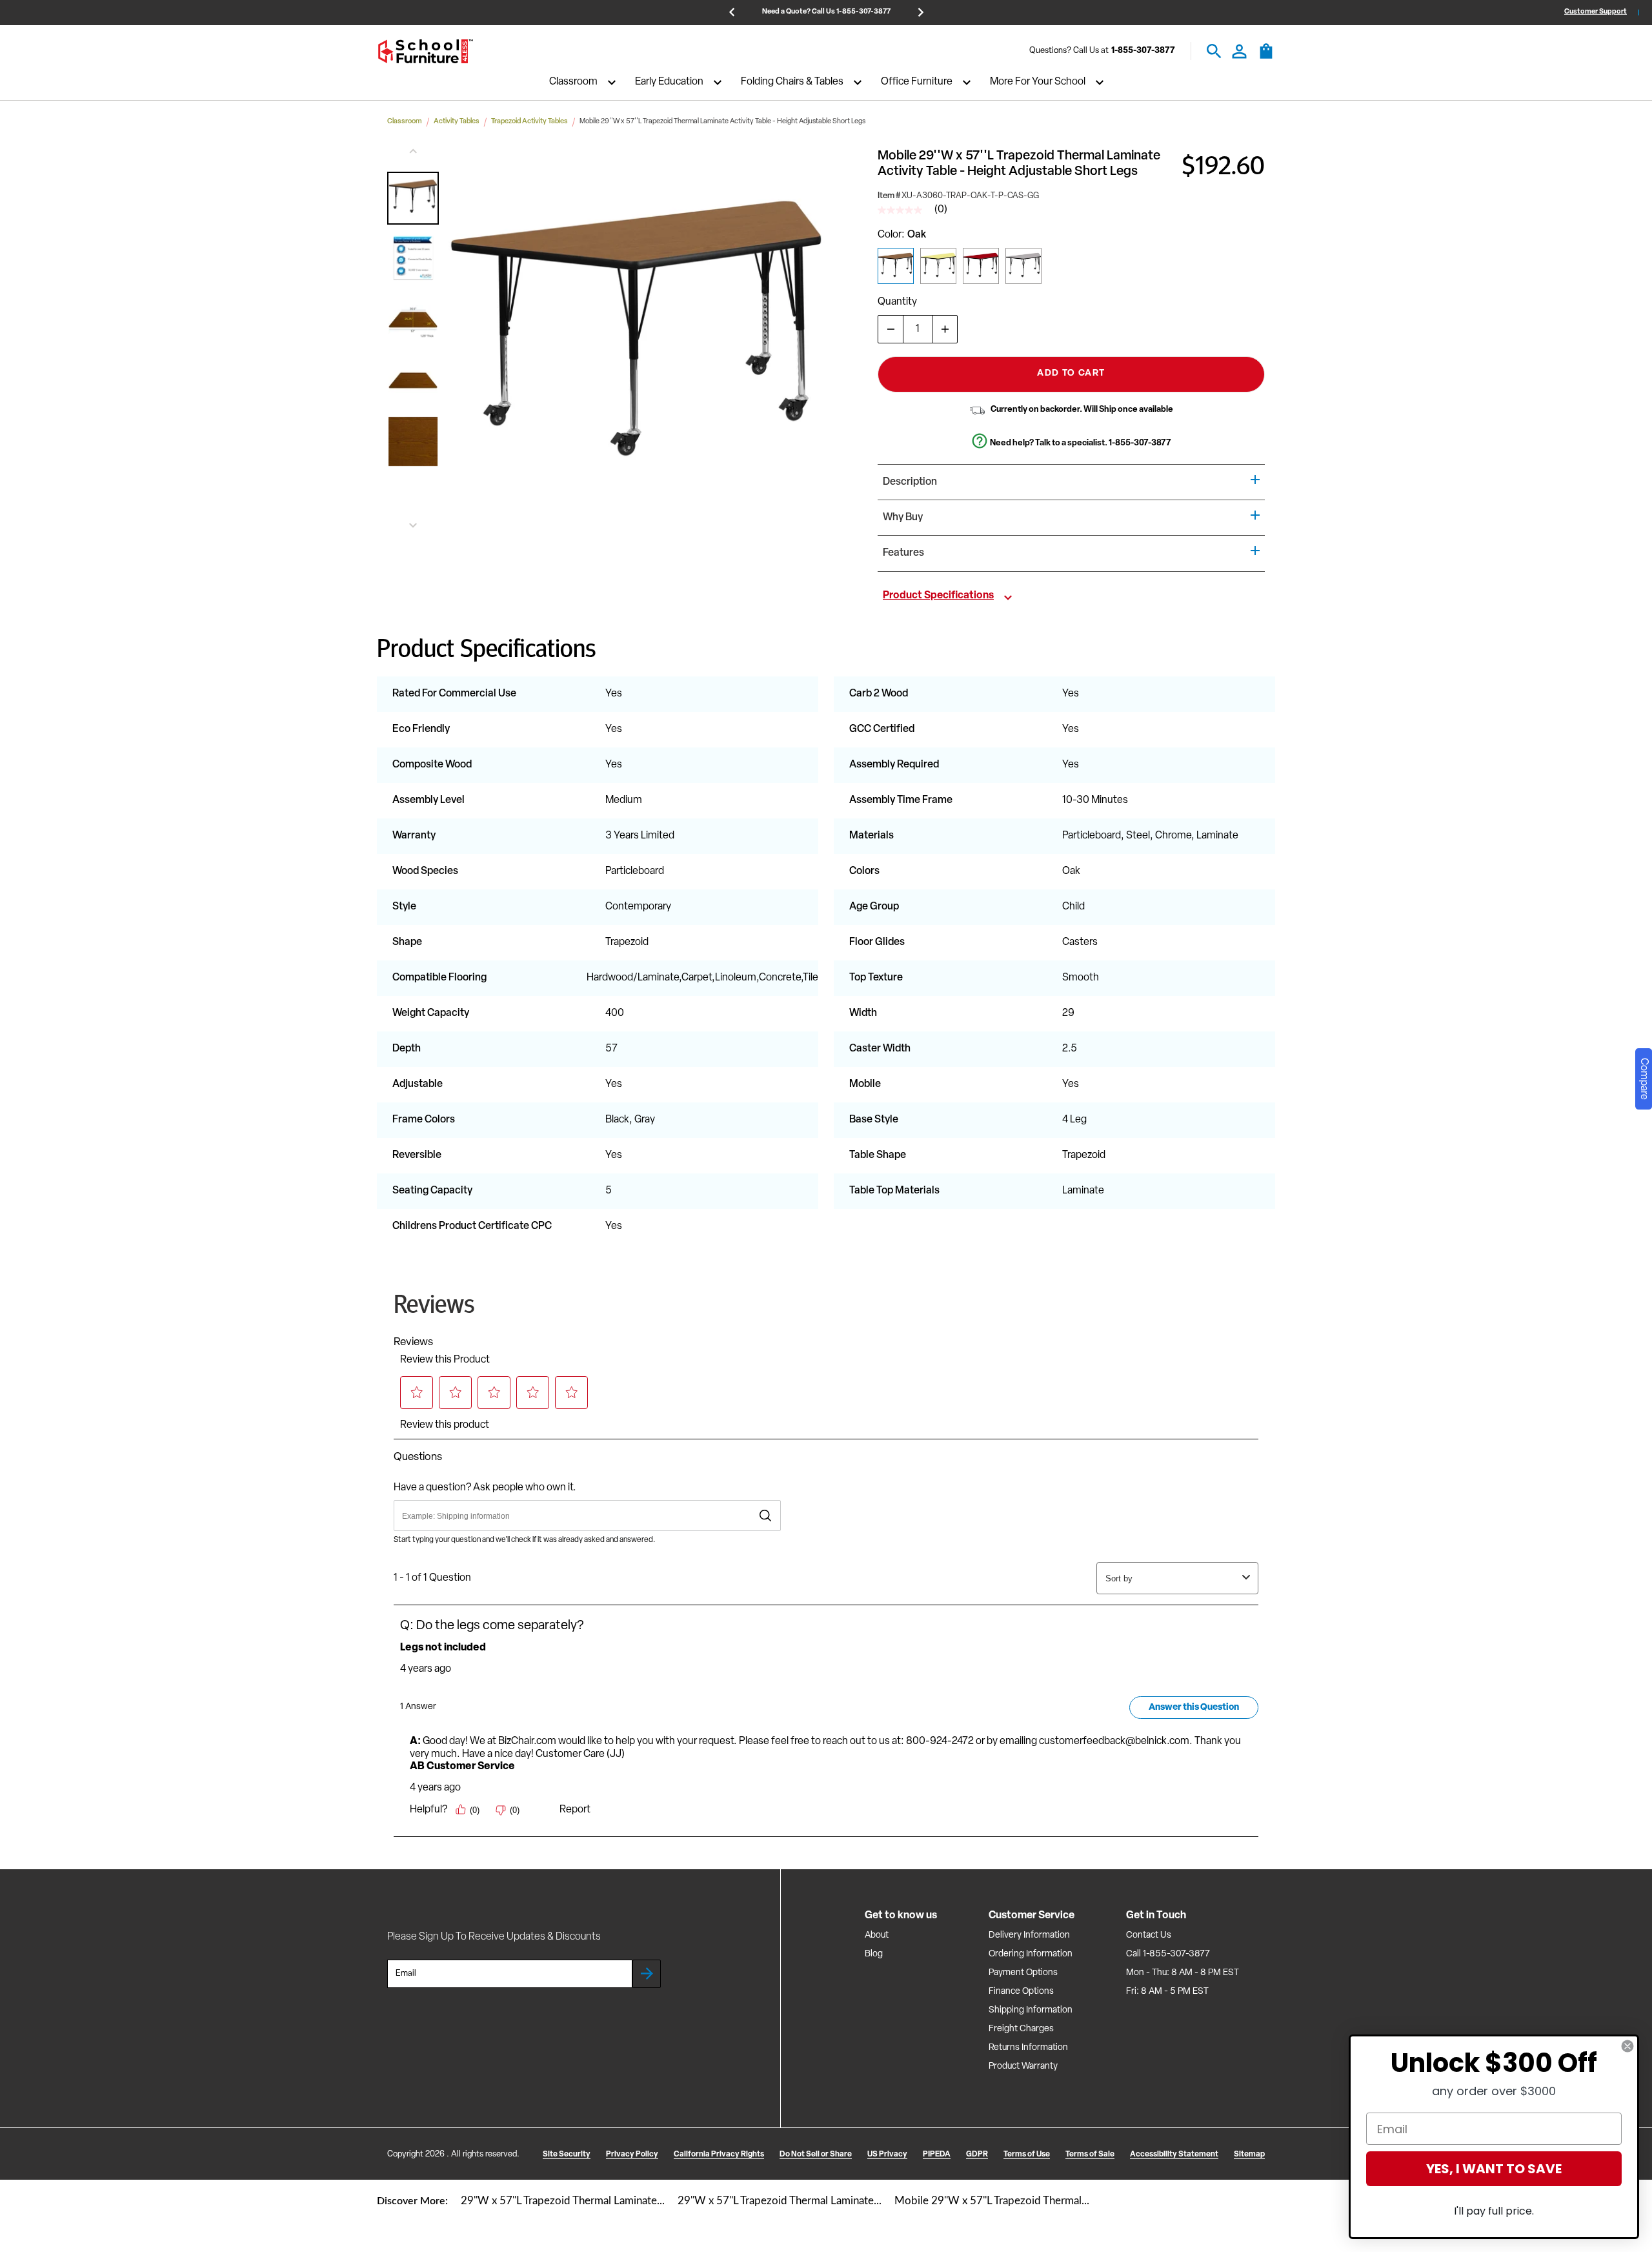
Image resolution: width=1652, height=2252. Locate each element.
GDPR (977, 2155)
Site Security (567, 2155)
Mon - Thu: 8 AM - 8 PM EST (1183, 1973)
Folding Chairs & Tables (792, 83)
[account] (1239, 51)
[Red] (981, 266)
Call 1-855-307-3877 (1168, 1954)
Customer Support (1596, 12)
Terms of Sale (1090, 2155)
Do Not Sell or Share (816, 2155)
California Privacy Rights (719, 2155)
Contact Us (1149, 1935)
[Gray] (1023, 266)
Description (910, 482)
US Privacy (887, 2155)
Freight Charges (1021, 2029)
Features (903, 553)
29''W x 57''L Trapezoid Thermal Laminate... (563, 2201)
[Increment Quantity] (945, 329)
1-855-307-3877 (1143, 51)
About (877, 1935)
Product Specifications (938, 596)
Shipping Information (1031, 2010)
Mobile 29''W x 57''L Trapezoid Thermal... (992, 2201)
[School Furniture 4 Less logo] (425, 51)
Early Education (669, 83)
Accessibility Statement (1174, 2155)
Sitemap (1249, 2155)
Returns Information (1028, 2048)
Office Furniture (917, 83)
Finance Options (1021, 1992)
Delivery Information (1029, 1935)
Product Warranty (1023, 2066)
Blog (874, 1954)
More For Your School (1038, 83)
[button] (413, 198)
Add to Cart (1071, 373)
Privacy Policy (632, 2155)
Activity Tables (457, 122)
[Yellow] (938, 266)
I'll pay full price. (1494, 2211)
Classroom (573, 83)
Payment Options (1023, 1973)
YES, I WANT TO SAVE (1494, 2169)
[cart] (1266, 57)
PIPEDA (937, 2155)
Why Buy (903, 518)
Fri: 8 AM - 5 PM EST (1167, 1992)
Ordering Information (1031, 1954)
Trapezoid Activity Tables (529, 122)
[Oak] (896, 266)
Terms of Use (1027, 2155)
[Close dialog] (1627, 2046)
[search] (1214, 51)
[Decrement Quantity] (891, 329)
